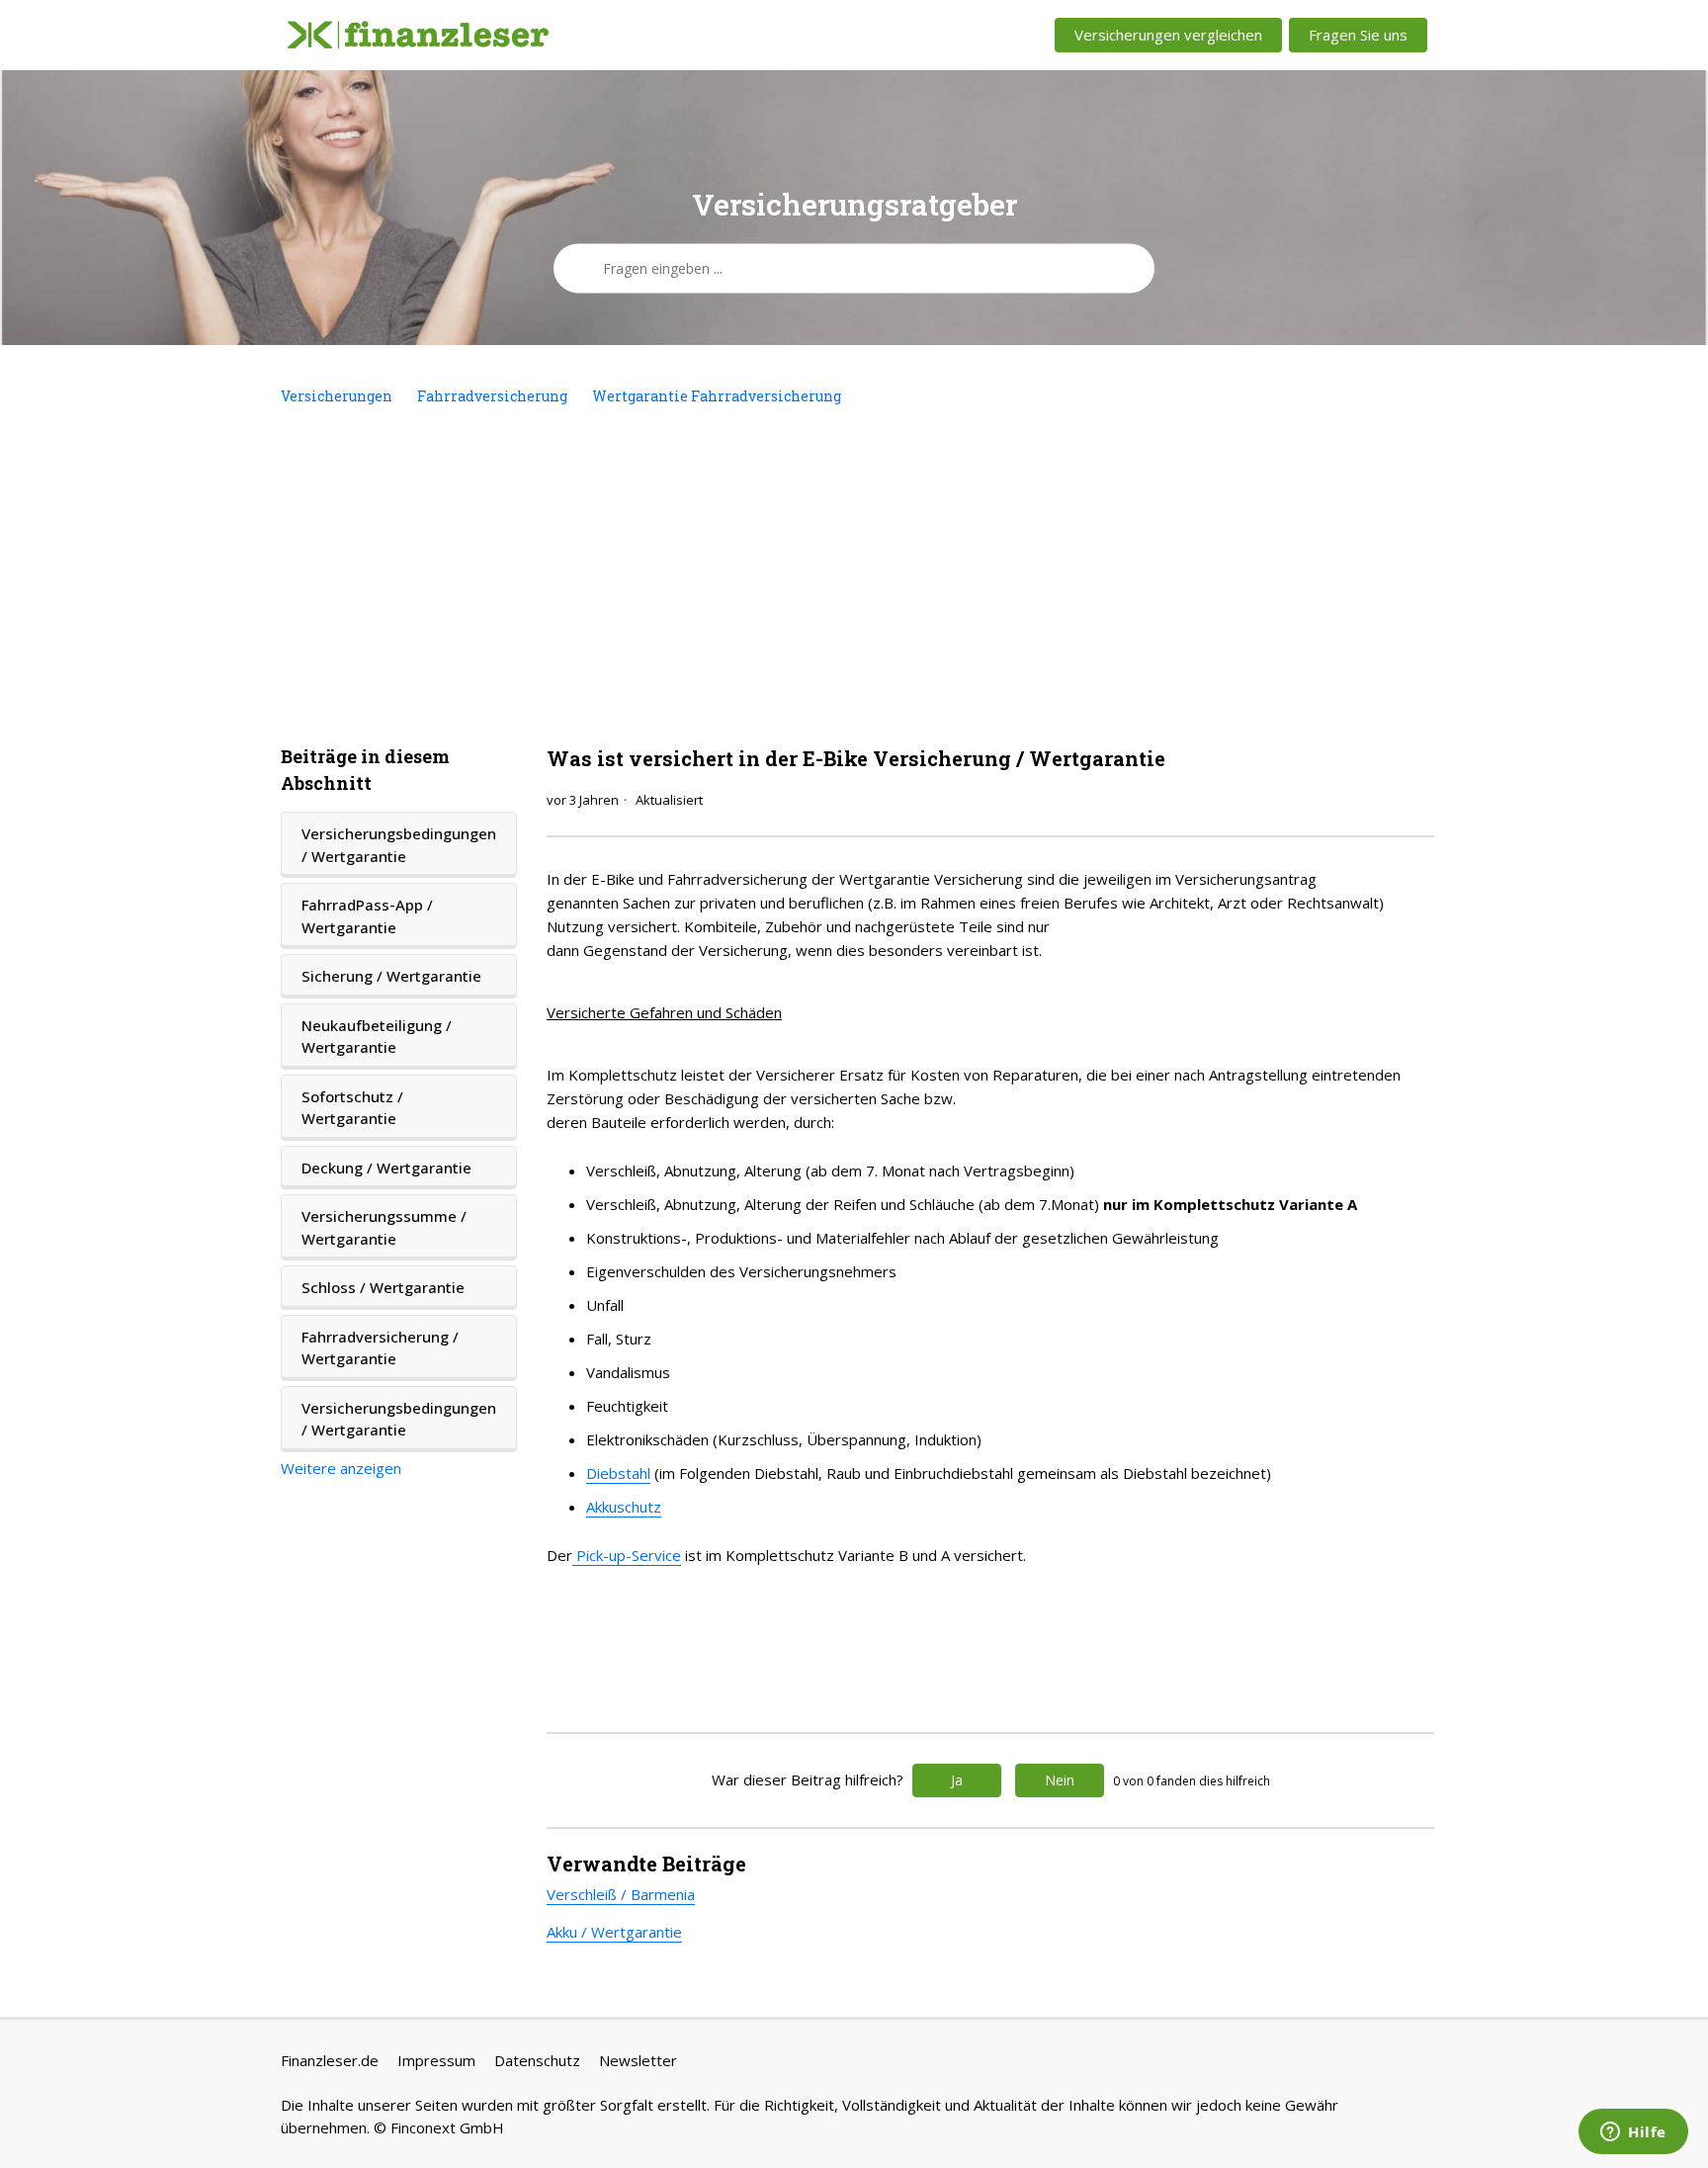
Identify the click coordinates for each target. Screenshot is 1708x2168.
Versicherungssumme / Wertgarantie (384, 1227)
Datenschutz (537, 2060)
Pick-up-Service (627, 1555)
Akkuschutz (624, 1507)
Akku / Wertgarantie (614, 1932)
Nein (1060, 1780)
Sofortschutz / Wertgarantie (352, 1108)
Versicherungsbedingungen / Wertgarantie (399, 845)
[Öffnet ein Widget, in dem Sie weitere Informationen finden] (1633, 2133)
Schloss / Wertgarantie (383, 1287)
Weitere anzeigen (341, 1468)
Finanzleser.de (330, 2060)
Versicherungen (337, 396)
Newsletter (638, 2060)
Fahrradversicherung (492, 396)
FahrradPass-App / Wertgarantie (367, 916)
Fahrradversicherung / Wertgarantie (380, 1348)
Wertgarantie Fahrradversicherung (717, 396)
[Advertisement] (854, 575)
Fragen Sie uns (1358, 35)
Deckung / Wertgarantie (386, 1168)
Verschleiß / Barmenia (621, 1894)
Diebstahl (618, 1473)
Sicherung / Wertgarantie (391, 976)
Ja (957, 1780)
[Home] (418, 36)
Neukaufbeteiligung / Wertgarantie (377, 1037)
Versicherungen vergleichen (1168, 35)
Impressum (436, 2060)
